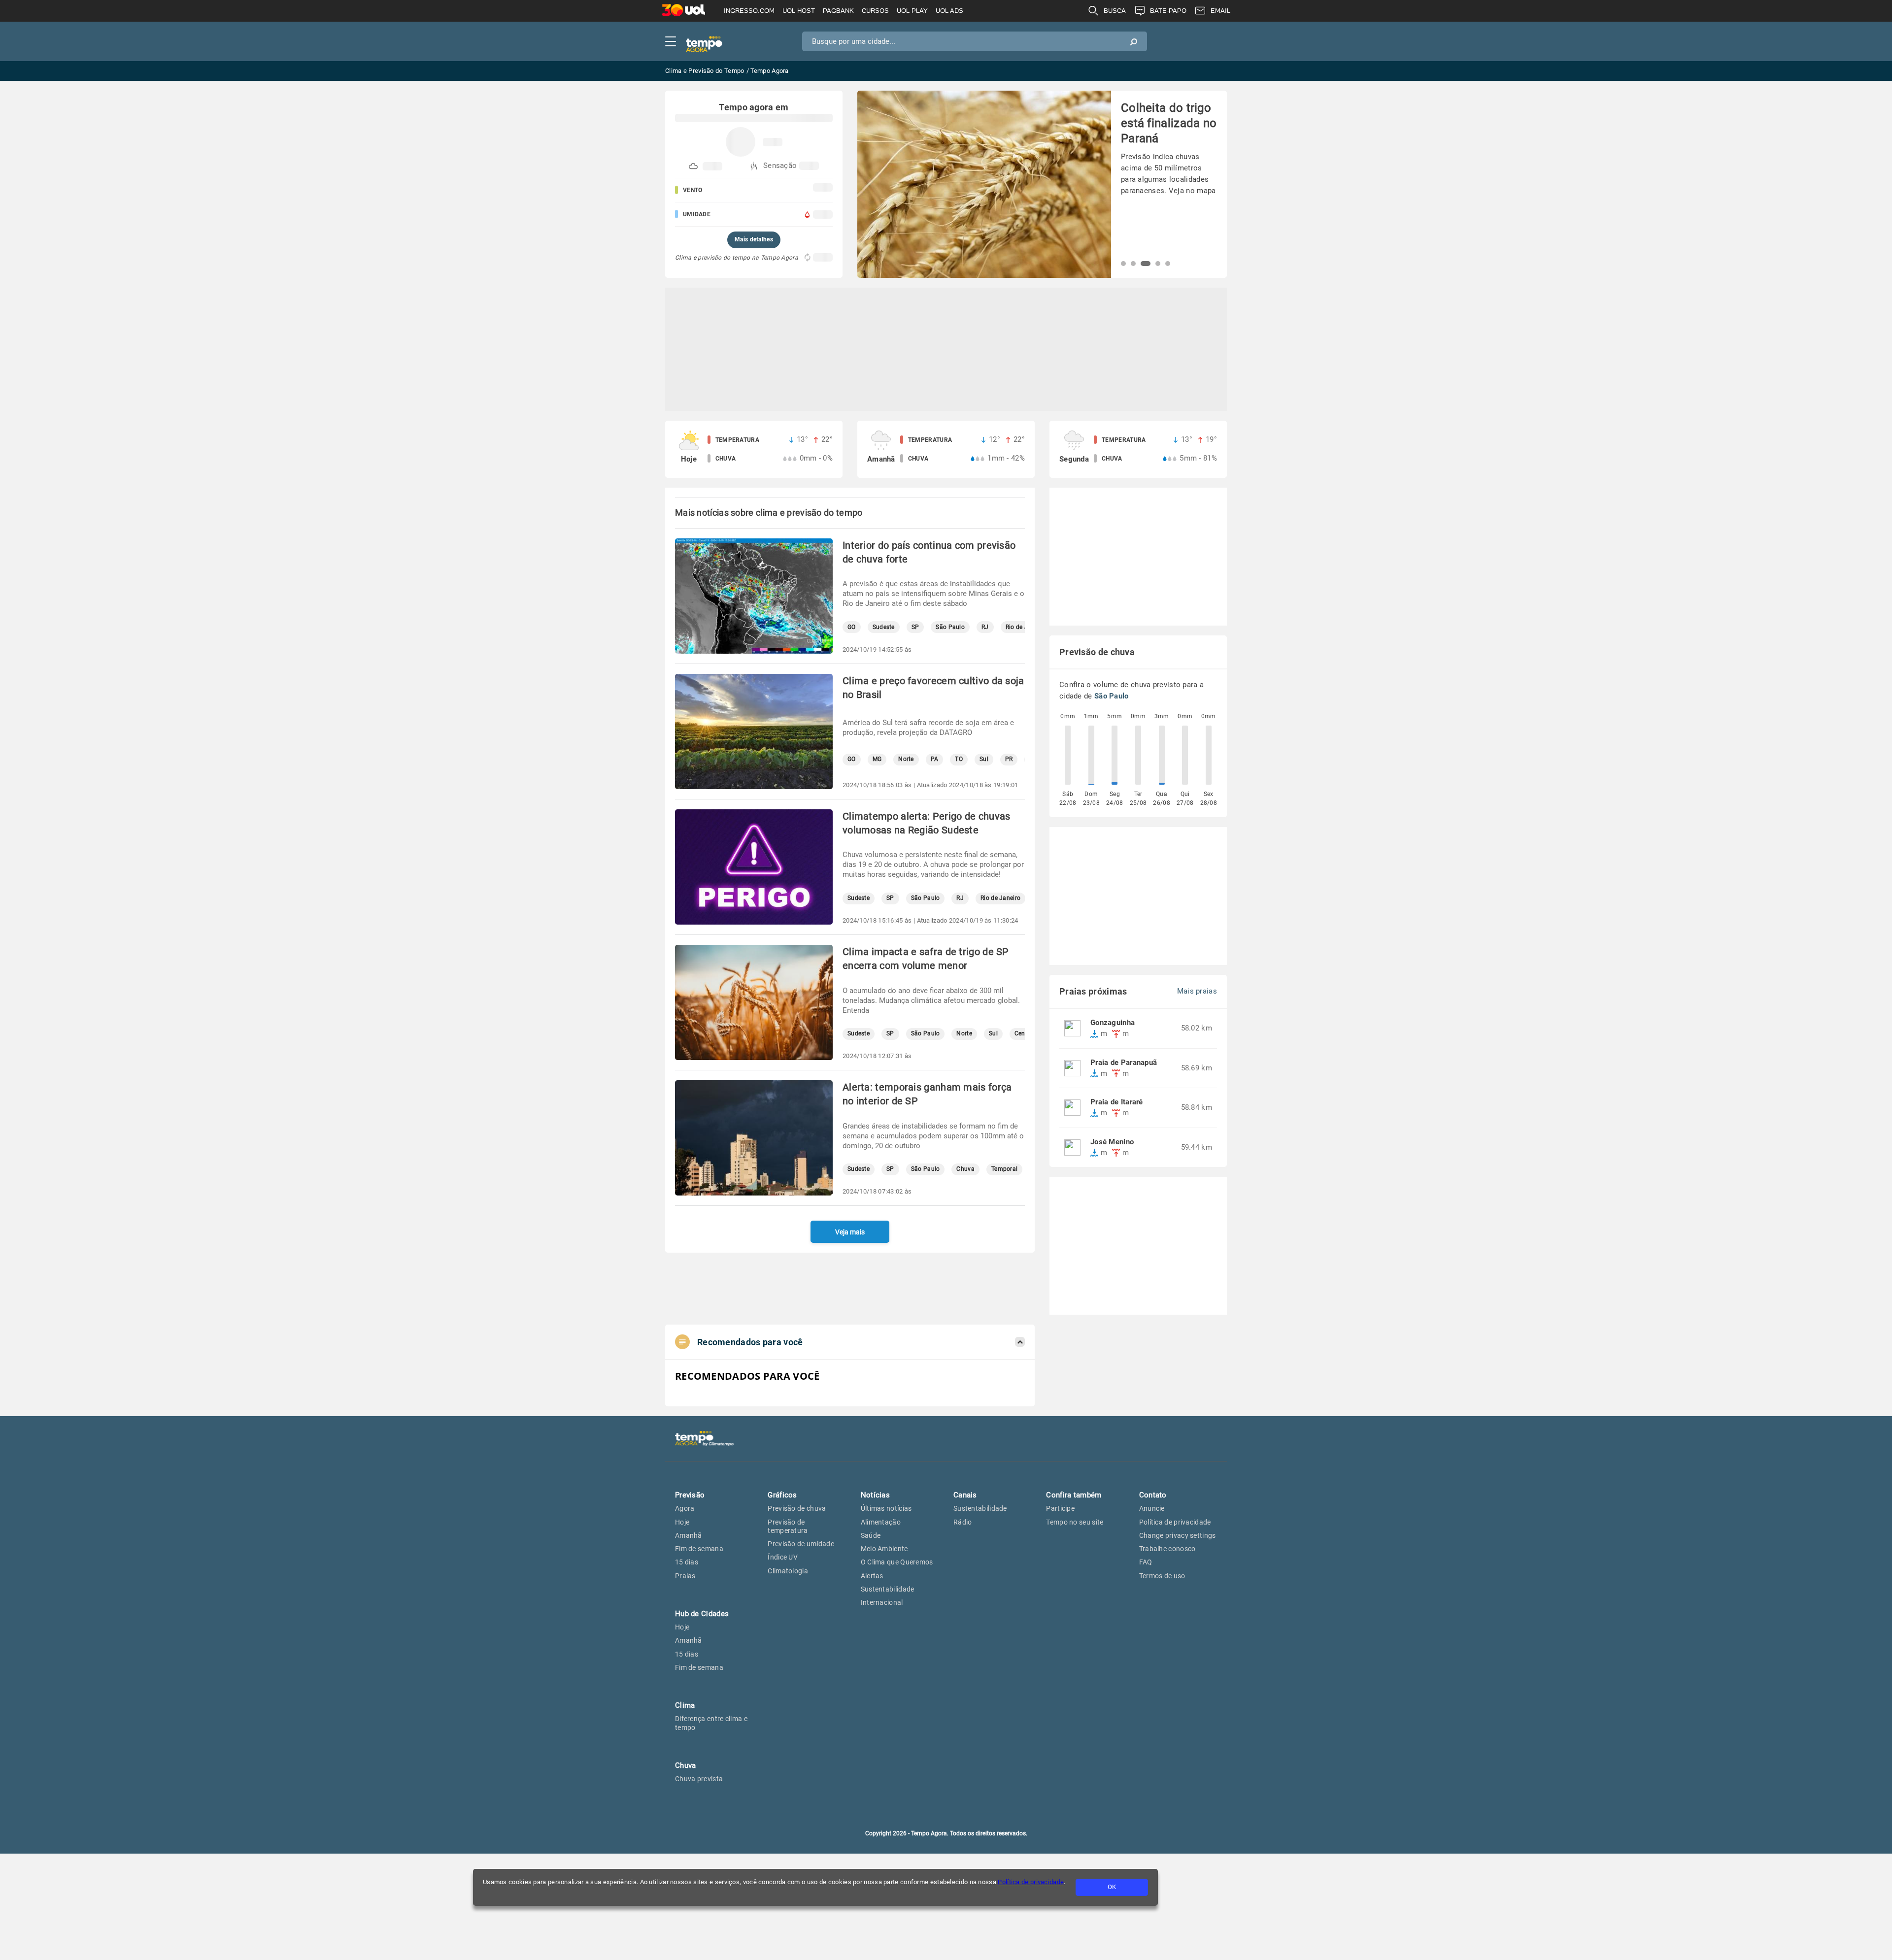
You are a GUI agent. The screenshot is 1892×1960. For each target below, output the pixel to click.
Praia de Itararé (1117, 1102)
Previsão (690, 1495)
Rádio (963, 1522)
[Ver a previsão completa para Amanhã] (946, 449)
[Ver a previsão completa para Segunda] (1138, 449)
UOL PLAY (912, 11)
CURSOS (875, 11)
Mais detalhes (754, 239)
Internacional (882, 1602)
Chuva (965, 1169)
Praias (685, 1576)
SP (915, 627)
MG (877, 759)
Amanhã (689, 1535)
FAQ (1146, 1562)
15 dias (687, 1562)
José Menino (1112, 1142)
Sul (984, 759)
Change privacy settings (1178, 1535)
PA (935, 759)
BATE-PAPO (1168, 11)
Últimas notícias (886, 1508)
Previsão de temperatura (788, 1526)
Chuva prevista (699, 1779)
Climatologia (788, 1571)
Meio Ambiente (884, 1549)
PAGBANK (838, 11)
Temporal (1004, 1169)
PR (1009, 759)
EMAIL (1220, 11)
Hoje (682, 1522)
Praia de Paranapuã (1124, 1063)
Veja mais (850, 1232)
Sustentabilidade (888, 1589)
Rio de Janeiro (1000, 898)
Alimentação (881, 1522)
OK (1112, 1887)
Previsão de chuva (797, 1508)
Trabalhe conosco (1167, 1549)
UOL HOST (799, 11)
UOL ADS (949, 11)
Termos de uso (1162, 1576)
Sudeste (884, 627)
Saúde (871, 1535)
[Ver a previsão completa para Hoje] (754, 449)
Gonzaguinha (1113, 1023)
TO (959, 759)
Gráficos (782, 1495)
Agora (685, 1508)
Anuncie (1152, 1508)
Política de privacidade (1031, 1882)
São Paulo (950, 627)
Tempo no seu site (1075, 1522)
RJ (985, 627)
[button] (1123, 264)
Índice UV (783, 1557)
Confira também (1074, 1495)
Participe (1060, 1508)
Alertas (872, 1576)
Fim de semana (699, 1549)
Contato (1153, 1495)
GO (852, 627)
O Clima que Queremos (897, 1562)
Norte (906, 759)
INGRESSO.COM (749, 11)
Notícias (875, 1495)
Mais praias (1197, 991)
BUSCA (1115, 11)
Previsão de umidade (801, 1544)
